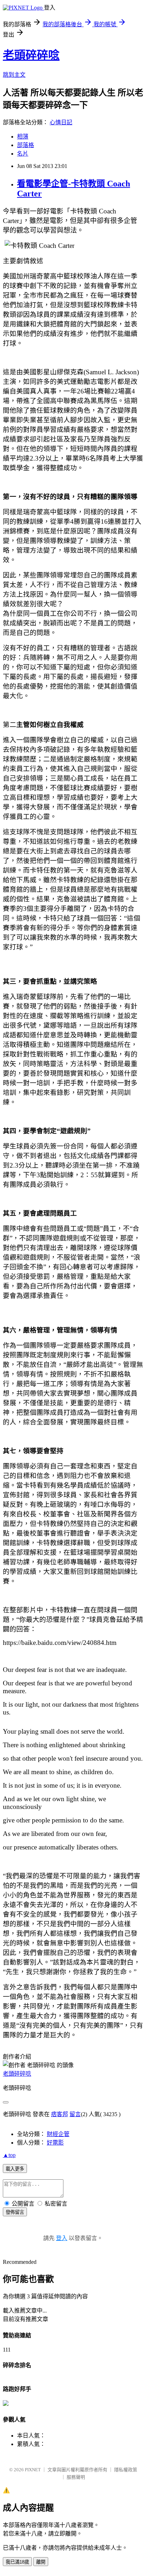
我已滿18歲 (17, 2562)
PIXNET (33, 2470)
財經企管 (58, 2134)
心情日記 (61, 122)
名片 (23, 154)
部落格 (26, 145)
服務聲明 (76, 2477)
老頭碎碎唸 (31, 55)
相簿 (23, 137)
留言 (75, 2114)
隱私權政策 (126, 2470)
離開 (41, 2562)
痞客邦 (60, 2114)
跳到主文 (14, 75)
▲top (9, 2155)
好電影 (55, 2143)
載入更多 (15, 2169)
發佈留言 (15, 2212)
